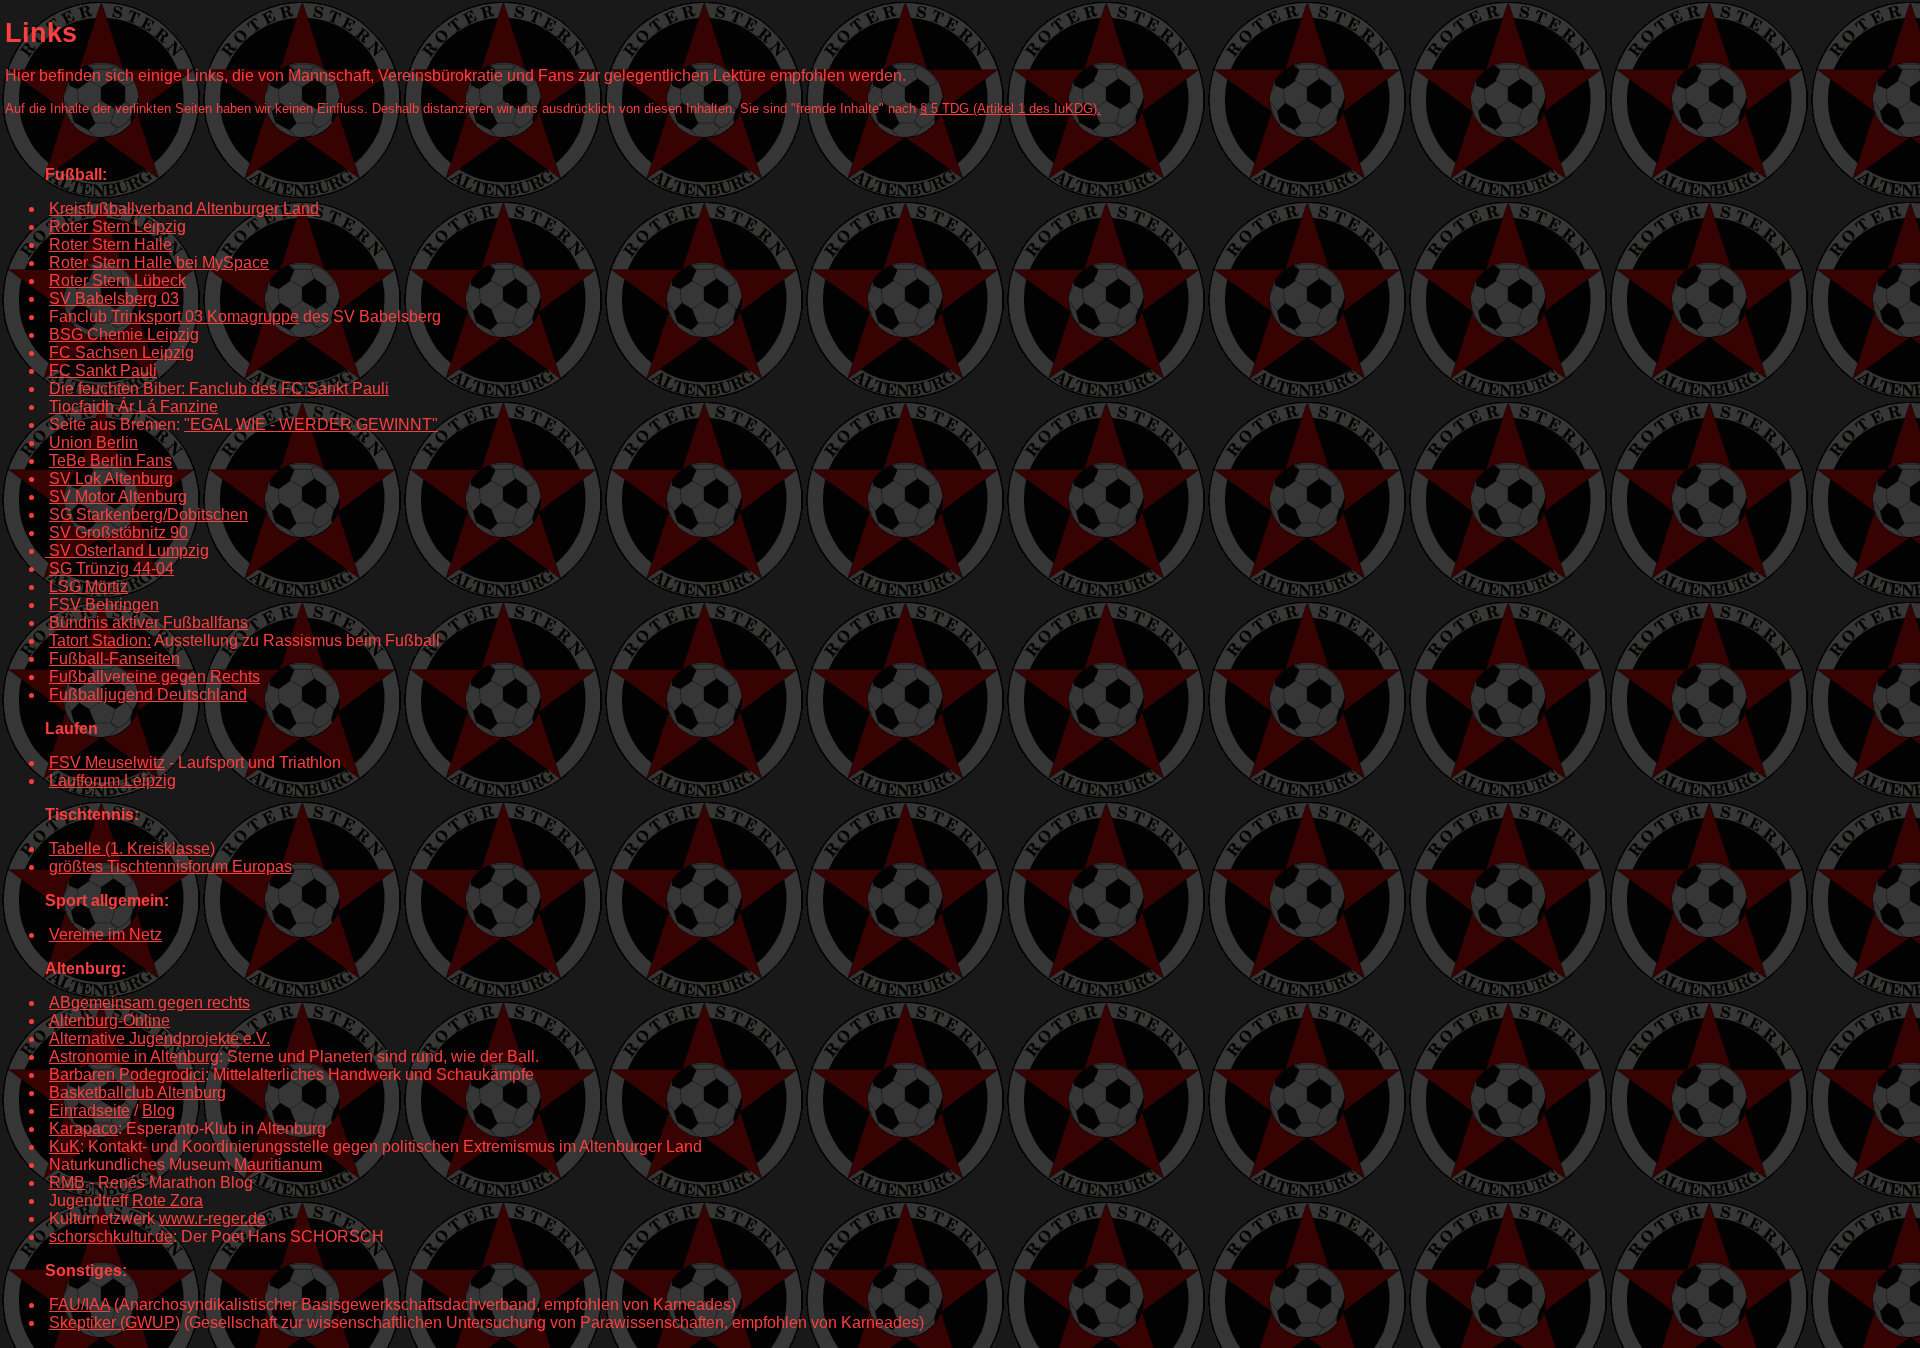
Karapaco (83, 1128)
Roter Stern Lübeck (117, 280)
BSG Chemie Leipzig (124, 334)
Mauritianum (278, 1164)
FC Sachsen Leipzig (121, 352)
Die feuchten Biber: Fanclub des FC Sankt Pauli (219, 388)
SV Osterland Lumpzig (129, 550)
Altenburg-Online (109, 1020)
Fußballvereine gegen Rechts (154, 676)
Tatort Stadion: (100, 640)
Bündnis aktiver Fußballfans (148, 622)
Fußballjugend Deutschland (148, 694)
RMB (67, 1182)
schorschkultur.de (111, 1236)
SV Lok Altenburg (111, 478)
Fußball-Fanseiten (114, 658)
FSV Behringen (104, 604)
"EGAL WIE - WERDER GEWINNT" (311, 424)
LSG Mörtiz (88, 586)
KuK (64, 1146)
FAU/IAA (79, 1304)
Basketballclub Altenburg (137, 1092)
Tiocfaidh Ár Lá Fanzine (133, 406)
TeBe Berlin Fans (110, 460)
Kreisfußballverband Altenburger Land (184, 208)
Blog (158, 1110)
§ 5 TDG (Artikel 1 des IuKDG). (1010, 108)
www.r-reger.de (212, 1218)
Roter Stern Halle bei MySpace (159, 262)
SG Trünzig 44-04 (111, 568)
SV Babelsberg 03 (114, 298)
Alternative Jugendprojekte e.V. (159, 1038)
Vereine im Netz (105, 934)
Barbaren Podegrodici (127, 1074)
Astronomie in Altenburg (134, 1056)
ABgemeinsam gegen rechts (149, 1002)
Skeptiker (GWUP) (114, 1322)
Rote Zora (167, 1200)
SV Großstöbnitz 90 (118, 532)
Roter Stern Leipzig (117, 226)
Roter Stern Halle (110, 244)
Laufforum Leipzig (112, 780)
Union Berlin (93, 442)
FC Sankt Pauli (103, 370)
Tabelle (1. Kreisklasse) (132, 848)
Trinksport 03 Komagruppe (205, 316)
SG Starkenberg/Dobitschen (148, 514)
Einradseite (89, 1110)
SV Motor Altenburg (118, 496)
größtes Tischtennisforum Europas (170, 866)
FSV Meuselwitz (107, 762)
